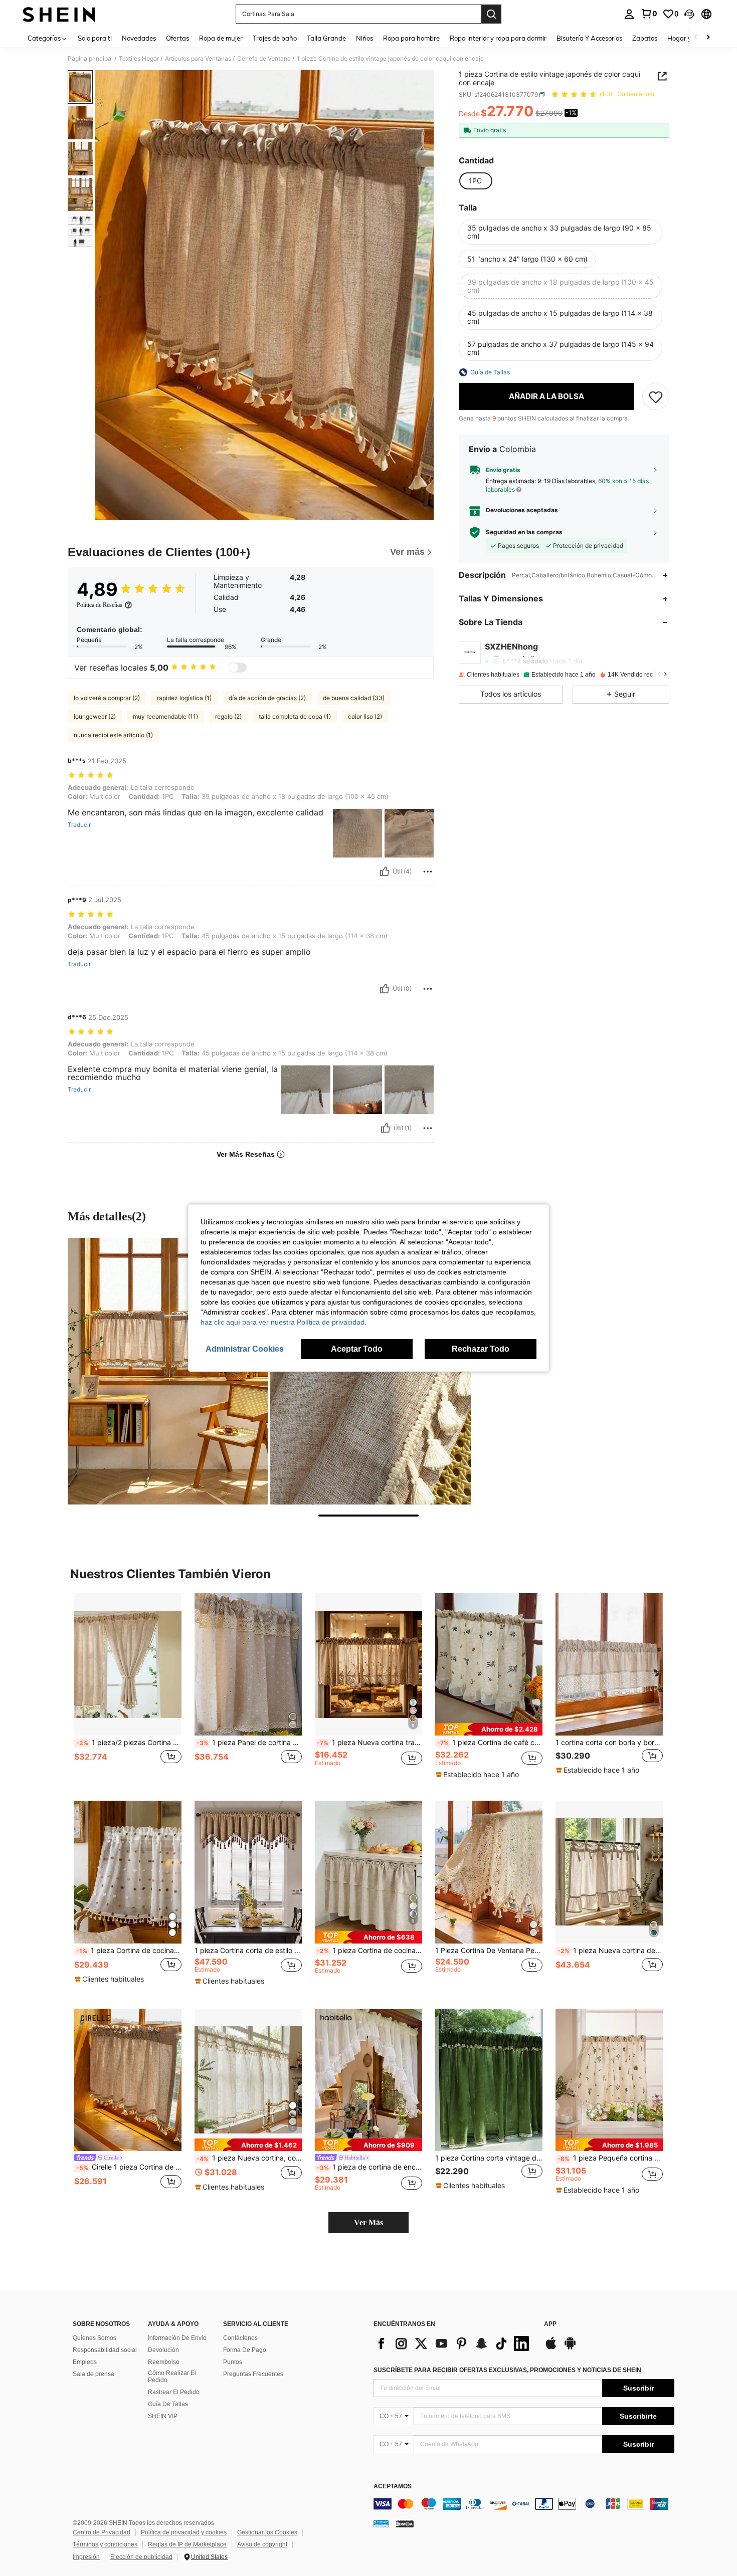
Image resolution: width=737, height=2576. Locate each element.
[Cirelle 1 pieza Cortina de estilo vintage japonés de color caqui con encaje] (128, 2080)
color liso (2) (365, 716)
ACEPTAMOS (393, 2487)
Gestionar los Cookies (267, 2532)
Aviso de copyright (262, 2544)
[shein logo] (59, 14)
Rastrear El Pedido (174, 2392)
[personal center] (629, 14)
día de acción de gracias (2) (267, 698)
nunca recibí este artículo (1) (113, 735)
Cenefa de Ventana (264, 59)
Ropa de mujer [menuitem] (221, 38)
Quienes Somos (95, 2338)
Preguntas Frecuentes (253, 2374)
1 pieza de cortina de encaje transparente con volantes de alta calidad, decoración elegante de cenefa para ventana (370, 2167)
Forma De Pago (245, 2350)
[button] (689, 14)
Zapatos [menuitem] (645, 38)
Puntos (233, 2362)
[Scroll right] (708, 38)
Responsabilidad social (105, 2350)
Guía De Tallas (168, 2404)
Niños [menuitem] (364, 38)
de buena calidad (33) (354, 698)
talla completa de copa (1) (295, 716)
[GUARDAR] (656, 396)
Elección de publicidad (141, 2557)
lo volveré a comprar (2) (107, 698)
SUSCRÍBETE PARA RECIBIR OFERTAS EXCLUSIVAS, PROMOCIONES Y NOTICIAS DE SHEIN (507, 2370)
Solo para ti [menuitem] (95, 38)
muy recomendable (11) (165, 716)
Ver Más (368, 2222)
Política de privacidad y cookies (184, 2532)
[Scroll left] (696, 38)
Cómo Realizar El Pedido (172, 2377)
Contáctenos (240, 2338)
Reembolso (164, 2362)
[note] (489, 1729)
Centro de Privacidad (102, 2532)
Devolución (163, 2350)
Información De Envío (177, 2338)
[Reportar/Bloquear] (428, 872)
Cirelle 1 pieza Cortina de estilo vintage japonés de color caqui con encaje (129, 2167)
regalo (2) (228, 716)
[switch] (238, 668)
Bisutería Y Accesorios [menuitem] (589, 38)
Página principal (90, 59)
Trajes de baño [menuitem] (275, 38)
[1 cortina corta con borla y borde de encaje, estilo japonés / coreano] (609, 1665)
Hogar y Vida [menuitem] (687, 38)
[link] (649, 14)
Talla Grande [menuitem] (326, 38)
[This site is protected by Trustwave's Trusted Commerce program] (381, 2523)
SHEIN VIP (163, 2416)
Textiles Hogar (139, 59)
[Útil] (385, 872)
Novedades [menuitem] (139, 38)
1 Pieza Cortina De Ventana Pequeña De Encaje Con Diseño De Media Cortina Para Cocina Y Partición (489, 1951)
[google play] (570, 2348)
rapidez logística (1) (184, 698)
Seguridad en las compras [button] (524, 532)
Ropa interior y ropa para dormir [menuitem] (498, 38)
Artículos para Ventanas (198, 59)
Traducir (79, 825)
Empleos (85, 2362)
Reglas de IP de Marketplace (187, 2544)
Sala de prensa (94, 2374)
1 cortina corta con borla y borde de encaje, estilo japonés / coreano (609, 1743)
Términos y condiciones (105, 2544)
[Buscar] (491, 14)
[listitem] (128, 1689)
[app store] (551, 2348)
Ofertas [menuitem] (177, 38)
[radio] (475, 181)
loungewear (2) (95, 716)
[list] (454, 2343)
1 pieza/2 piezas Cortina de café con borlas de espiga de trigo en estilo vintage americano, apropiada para (129, 1743)
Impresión (86, 2557)
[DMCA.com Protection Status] (405, 2523)
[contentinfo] (524, 2504)
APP (550, 2324)
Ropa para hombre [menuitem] (411, 38)
